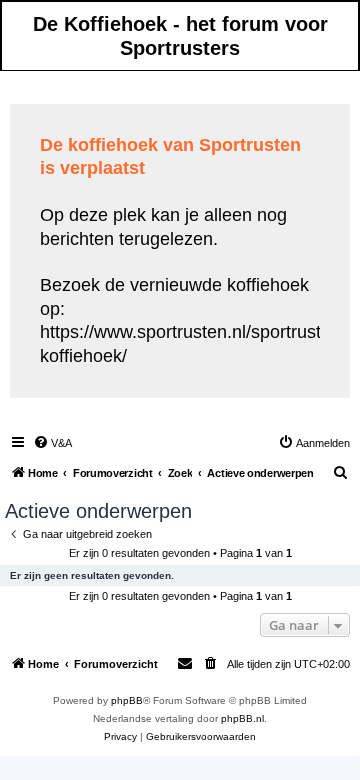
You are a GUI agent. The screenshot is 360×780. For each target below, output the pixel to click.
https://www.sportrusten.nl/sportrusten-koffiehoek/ (193, 343)
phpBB (127, 700)
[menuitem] (52, 443)
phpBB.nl (242, 718)
